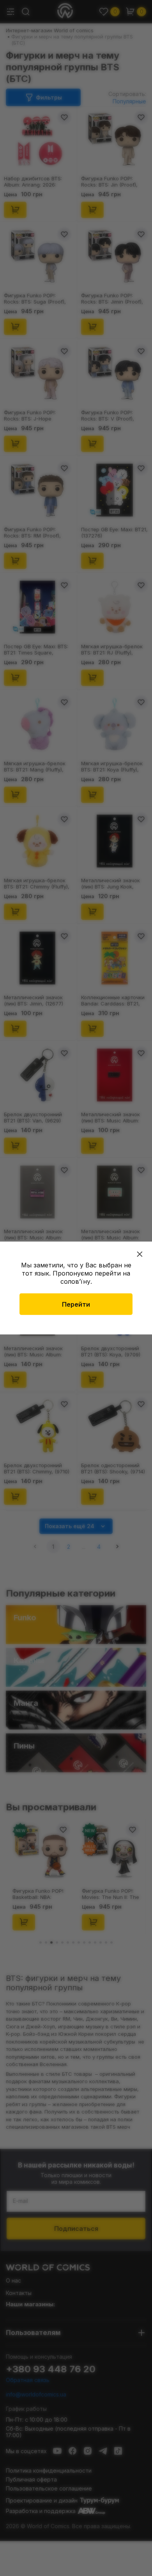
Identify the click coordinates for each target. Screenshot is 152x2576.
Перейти (76, 1304)
